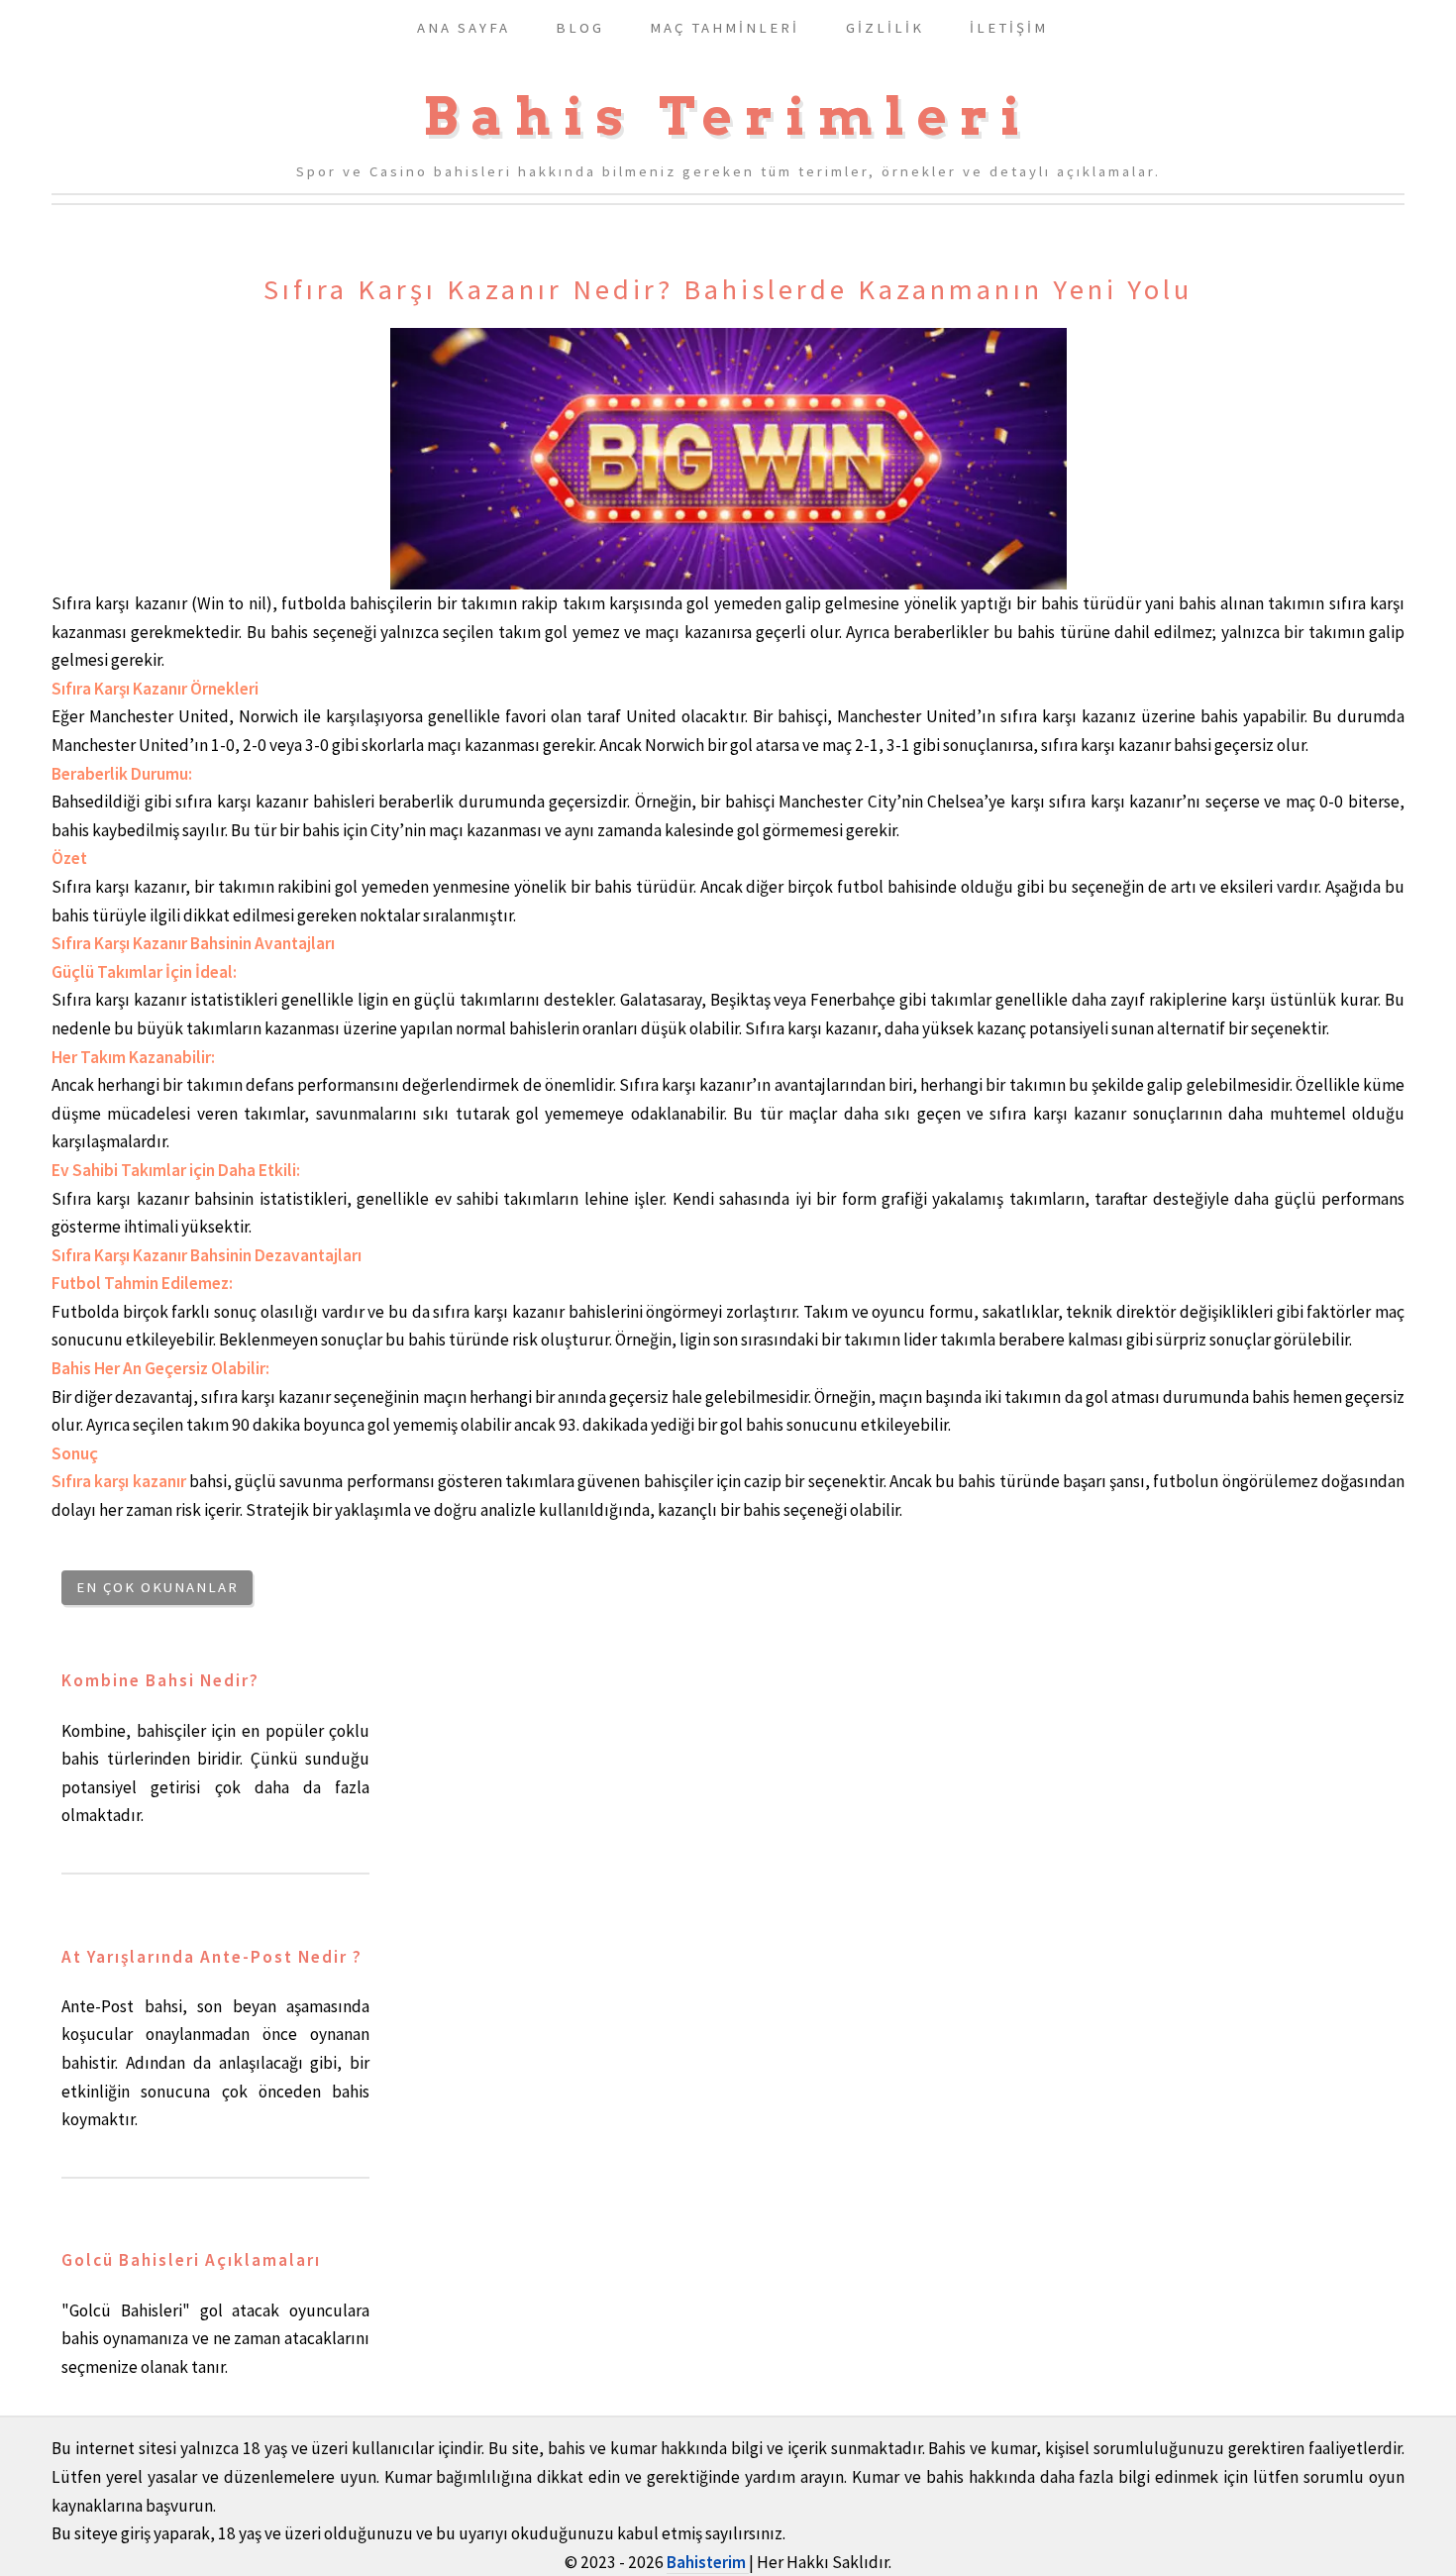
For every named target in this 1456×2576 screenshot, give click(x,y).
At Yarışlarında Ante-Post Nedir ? (212, 1957)
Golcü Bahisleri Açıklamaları (191, 2260)
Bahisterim (708, 2562)
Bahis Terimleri (728, 116)
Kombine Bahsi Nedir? (160, 1680)
